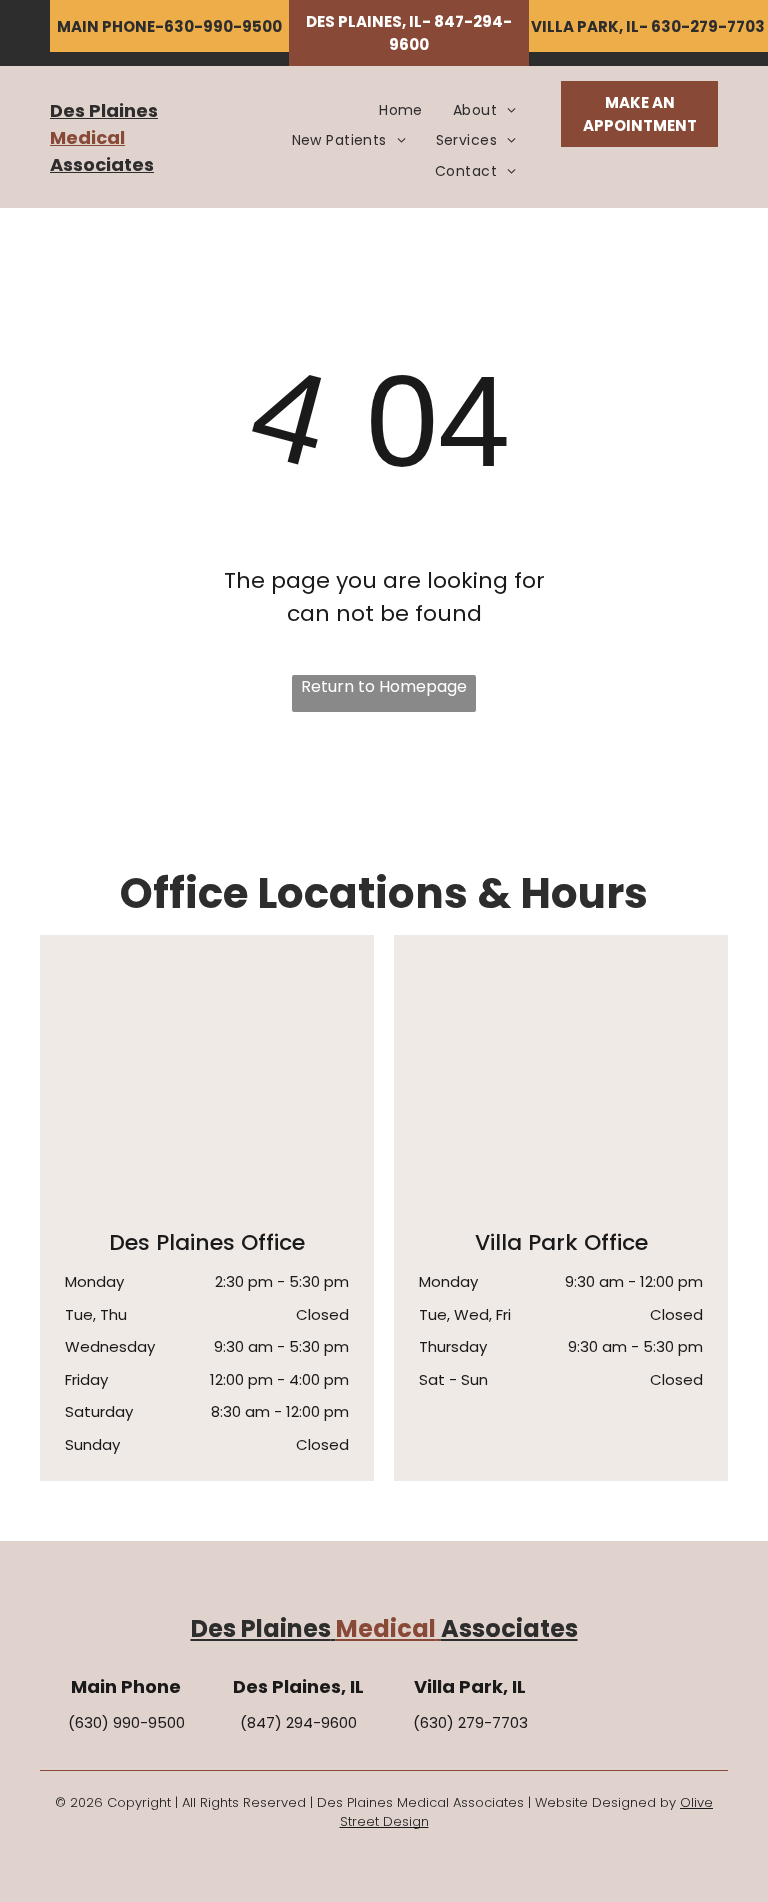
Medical (87, 137)
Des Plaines (104, 110)
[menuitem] (401, 110)
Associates (102, 164)
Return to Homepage (384, 686)
